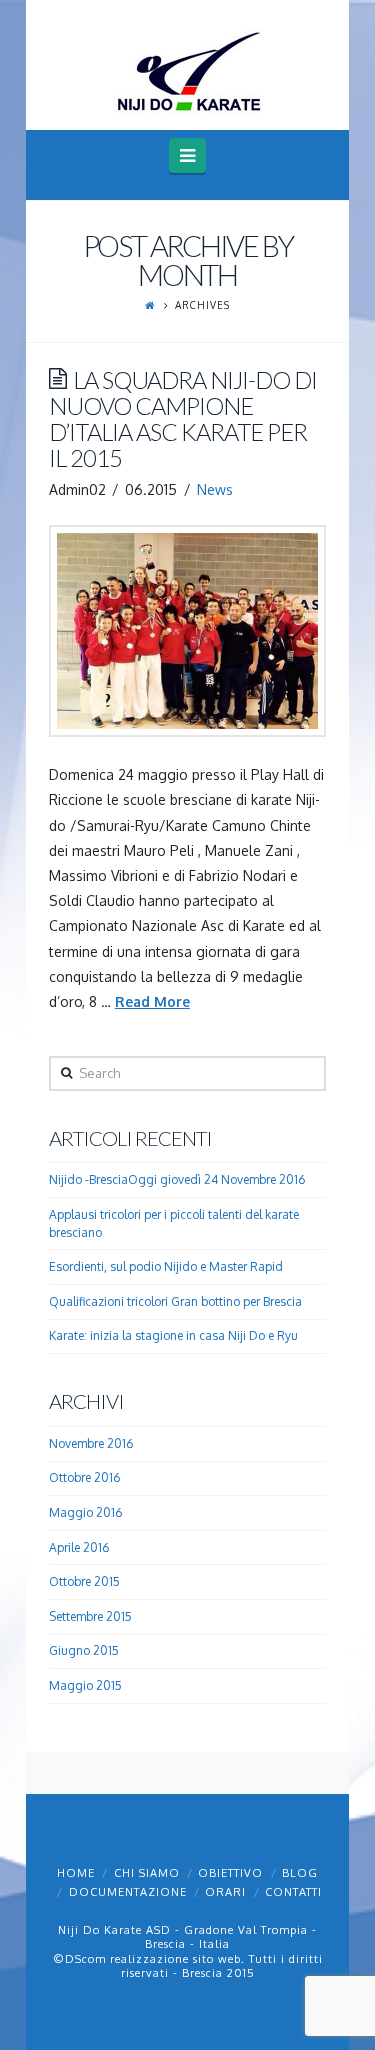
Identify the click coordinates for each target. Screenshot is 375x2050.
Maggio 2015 (85, 1685)
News (215, 489)
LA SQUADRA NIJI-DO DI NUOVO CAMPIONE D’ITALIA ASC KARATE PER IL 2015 (183, 419)
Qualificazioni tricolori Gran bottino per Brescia (175, 1301)
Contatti (293, 1892)
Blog (300, 1873)
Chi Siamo (147, 1873)
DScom (85, 1959)
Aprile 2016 (79, 1547)
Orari (225, 1892)
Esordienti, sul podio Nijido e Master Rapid (166, 1266)
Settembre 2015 (90, 1616)
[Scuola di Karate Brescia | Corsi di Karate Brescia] (188, 71)
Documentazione (128, 1892)
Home (76, 1873)
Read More (152, 1001)
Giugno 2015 (84, 1650)
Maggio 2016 (85, 1512)
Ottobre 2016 (84, 1477)
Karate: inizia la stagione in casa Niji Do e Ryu (173, 1335)
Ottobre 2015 (84, 1581)
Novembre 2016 (91, 1443)
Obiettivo (230, 1873)
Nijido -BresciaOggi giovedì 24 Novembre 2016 (177, 1179)
